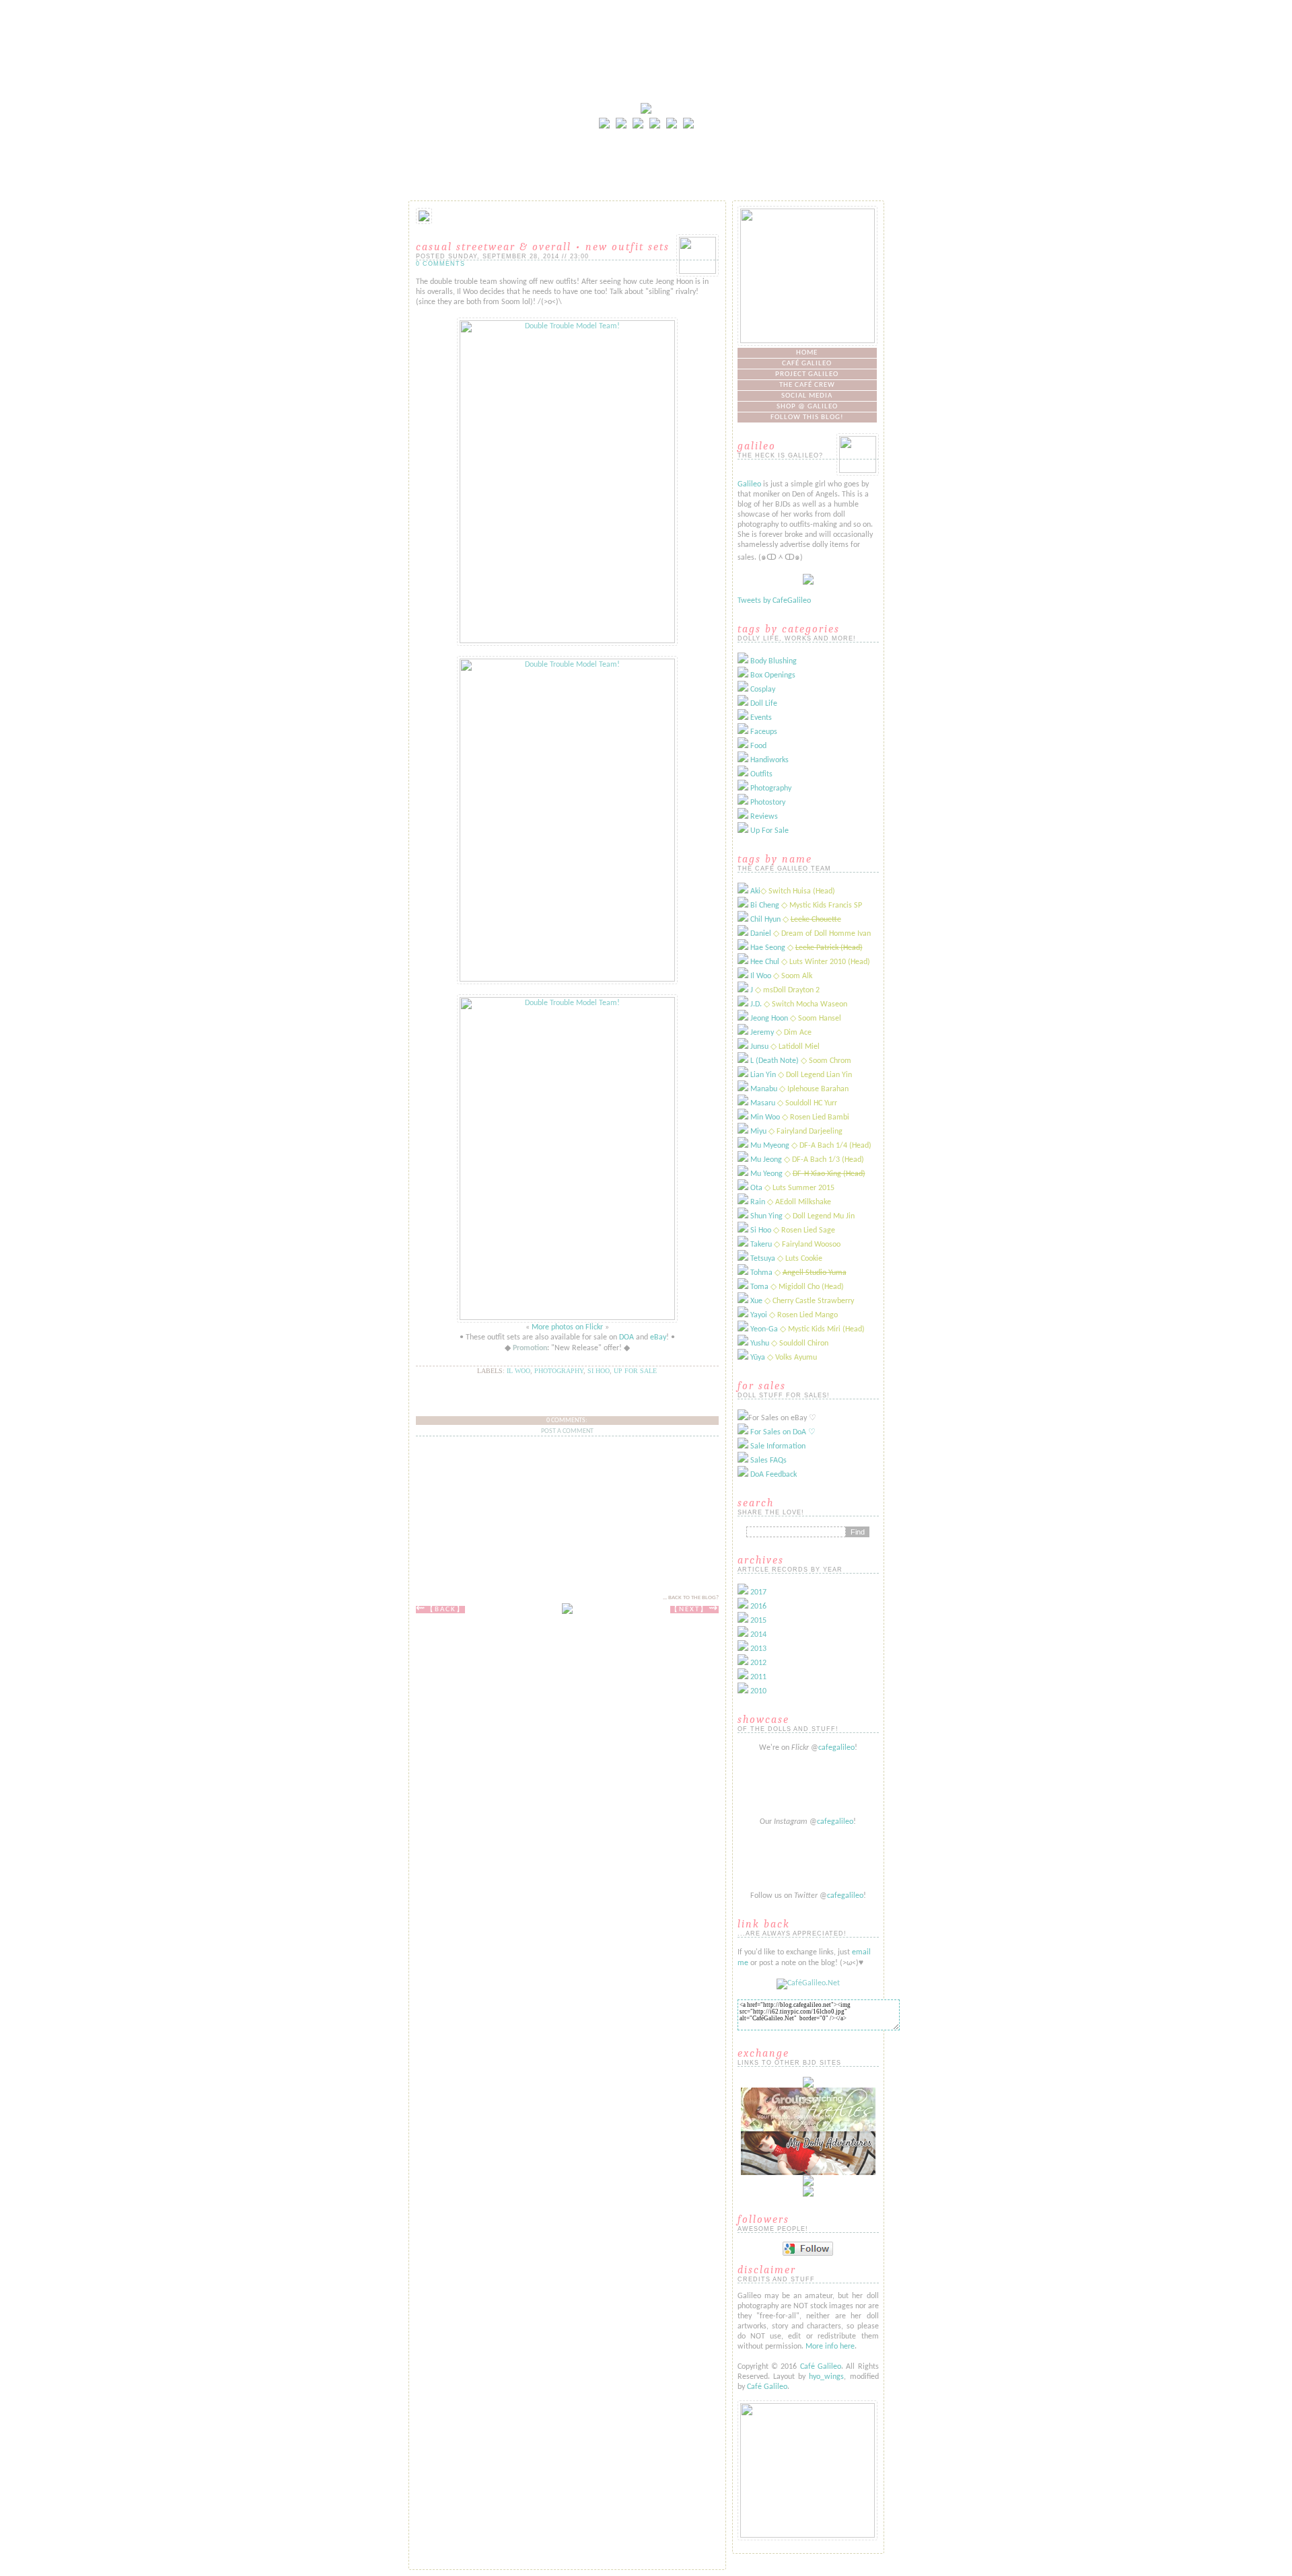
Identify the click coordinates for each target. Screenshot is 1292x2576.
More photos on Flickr (567, 1327)
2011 (758, 1677)
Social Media (807, 396)
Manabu (764, 1089)
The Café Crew (807, 385)
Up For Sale (769, 831)
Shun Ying (766, 1216)
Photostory (768, 803)
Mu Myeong (770, 1146)
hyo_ (817, 2377)
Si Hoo (599, 1371)
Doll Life (764, 704)
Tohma (761, 1273)
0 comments (440, 264)
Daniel (761, 934)
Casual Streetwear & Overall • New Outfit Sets (543, 247)
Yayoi (759, 1315)
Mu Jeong (766, 1160)
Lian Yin (763, 1075)
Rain (758, 1202)
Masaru (763, 1103)
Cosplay (763, 690)
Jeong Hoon (769, 1019)
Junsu (759, 1047)
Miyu (758, 1132)
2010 (758, 1691)
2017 (758, 1592)
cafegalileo (836, 1748)
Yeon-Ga (764, 1329)
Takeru (761, 1245)
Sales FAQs (768, 1461)
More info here (830, 2347)
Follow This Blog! (807, 417)
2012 (758, 1663)
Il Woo (518, 1371)
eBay (658, 1337)
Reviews (764, 817)
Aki (755, 891)
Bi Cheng (765, 906)
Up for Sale (635, 1371)
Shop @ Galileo (807, 407)
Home (807, 353)
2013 (758, 1649)
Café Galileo (807, 364)
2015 (758, 1621)
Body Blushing (774, 661)
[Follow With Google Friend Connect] (808, 2254)
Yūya (758, 1358)
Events (761, 718)
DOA (626, 1337)
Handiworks (769, 760)
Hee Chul (765, 962)
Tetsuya (763, 1259)
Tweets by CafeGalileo (774, 601)
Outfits (761, 774)
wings (834, 2377)
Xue (756, 1301)
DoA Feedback (774, 1475)
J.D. (756, 1004)
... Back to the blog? (691, 1597)
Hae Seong (768, 948)
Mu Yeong (766, 1174)
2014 (758, 1635)
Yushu (760, 1344)
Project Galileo (807, 374)
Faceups (764, 732)
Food (758, 746)
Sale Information (778, 1446)
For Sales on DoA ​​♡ (783, 1432)
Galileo (749, 484)
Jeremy (762, 1033)
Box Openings (773, 675)
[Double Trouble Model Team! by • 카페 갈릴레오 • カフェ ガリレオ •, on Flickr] (567, 641)
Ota (756, 1188)
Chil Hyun (765, 920)
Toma (759, 1287)
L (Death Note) (775, 1061)
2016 (758, 1607)
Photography (559, 1371)
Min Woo (765, 1117)
